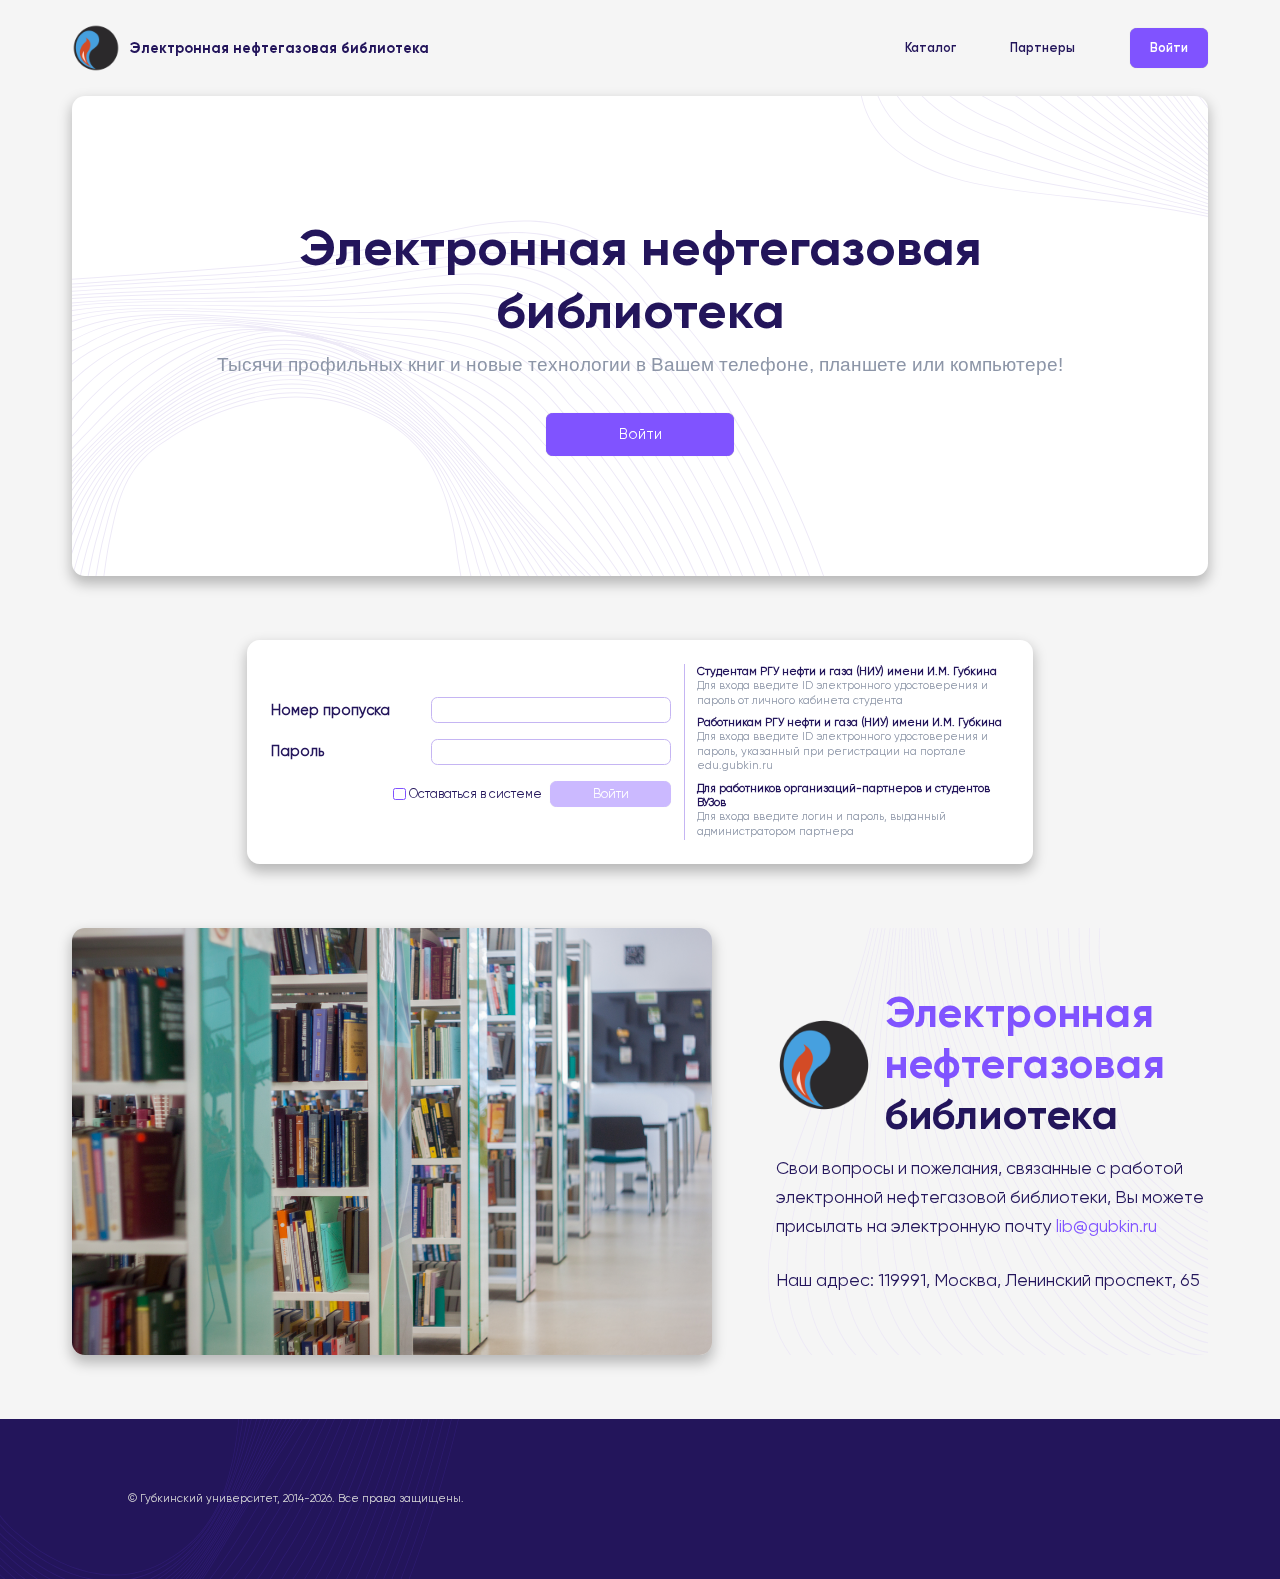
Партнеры (1042, 47)
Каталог (930, 47)
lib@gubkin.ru (1104, 1226)
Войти (1169, 47)
